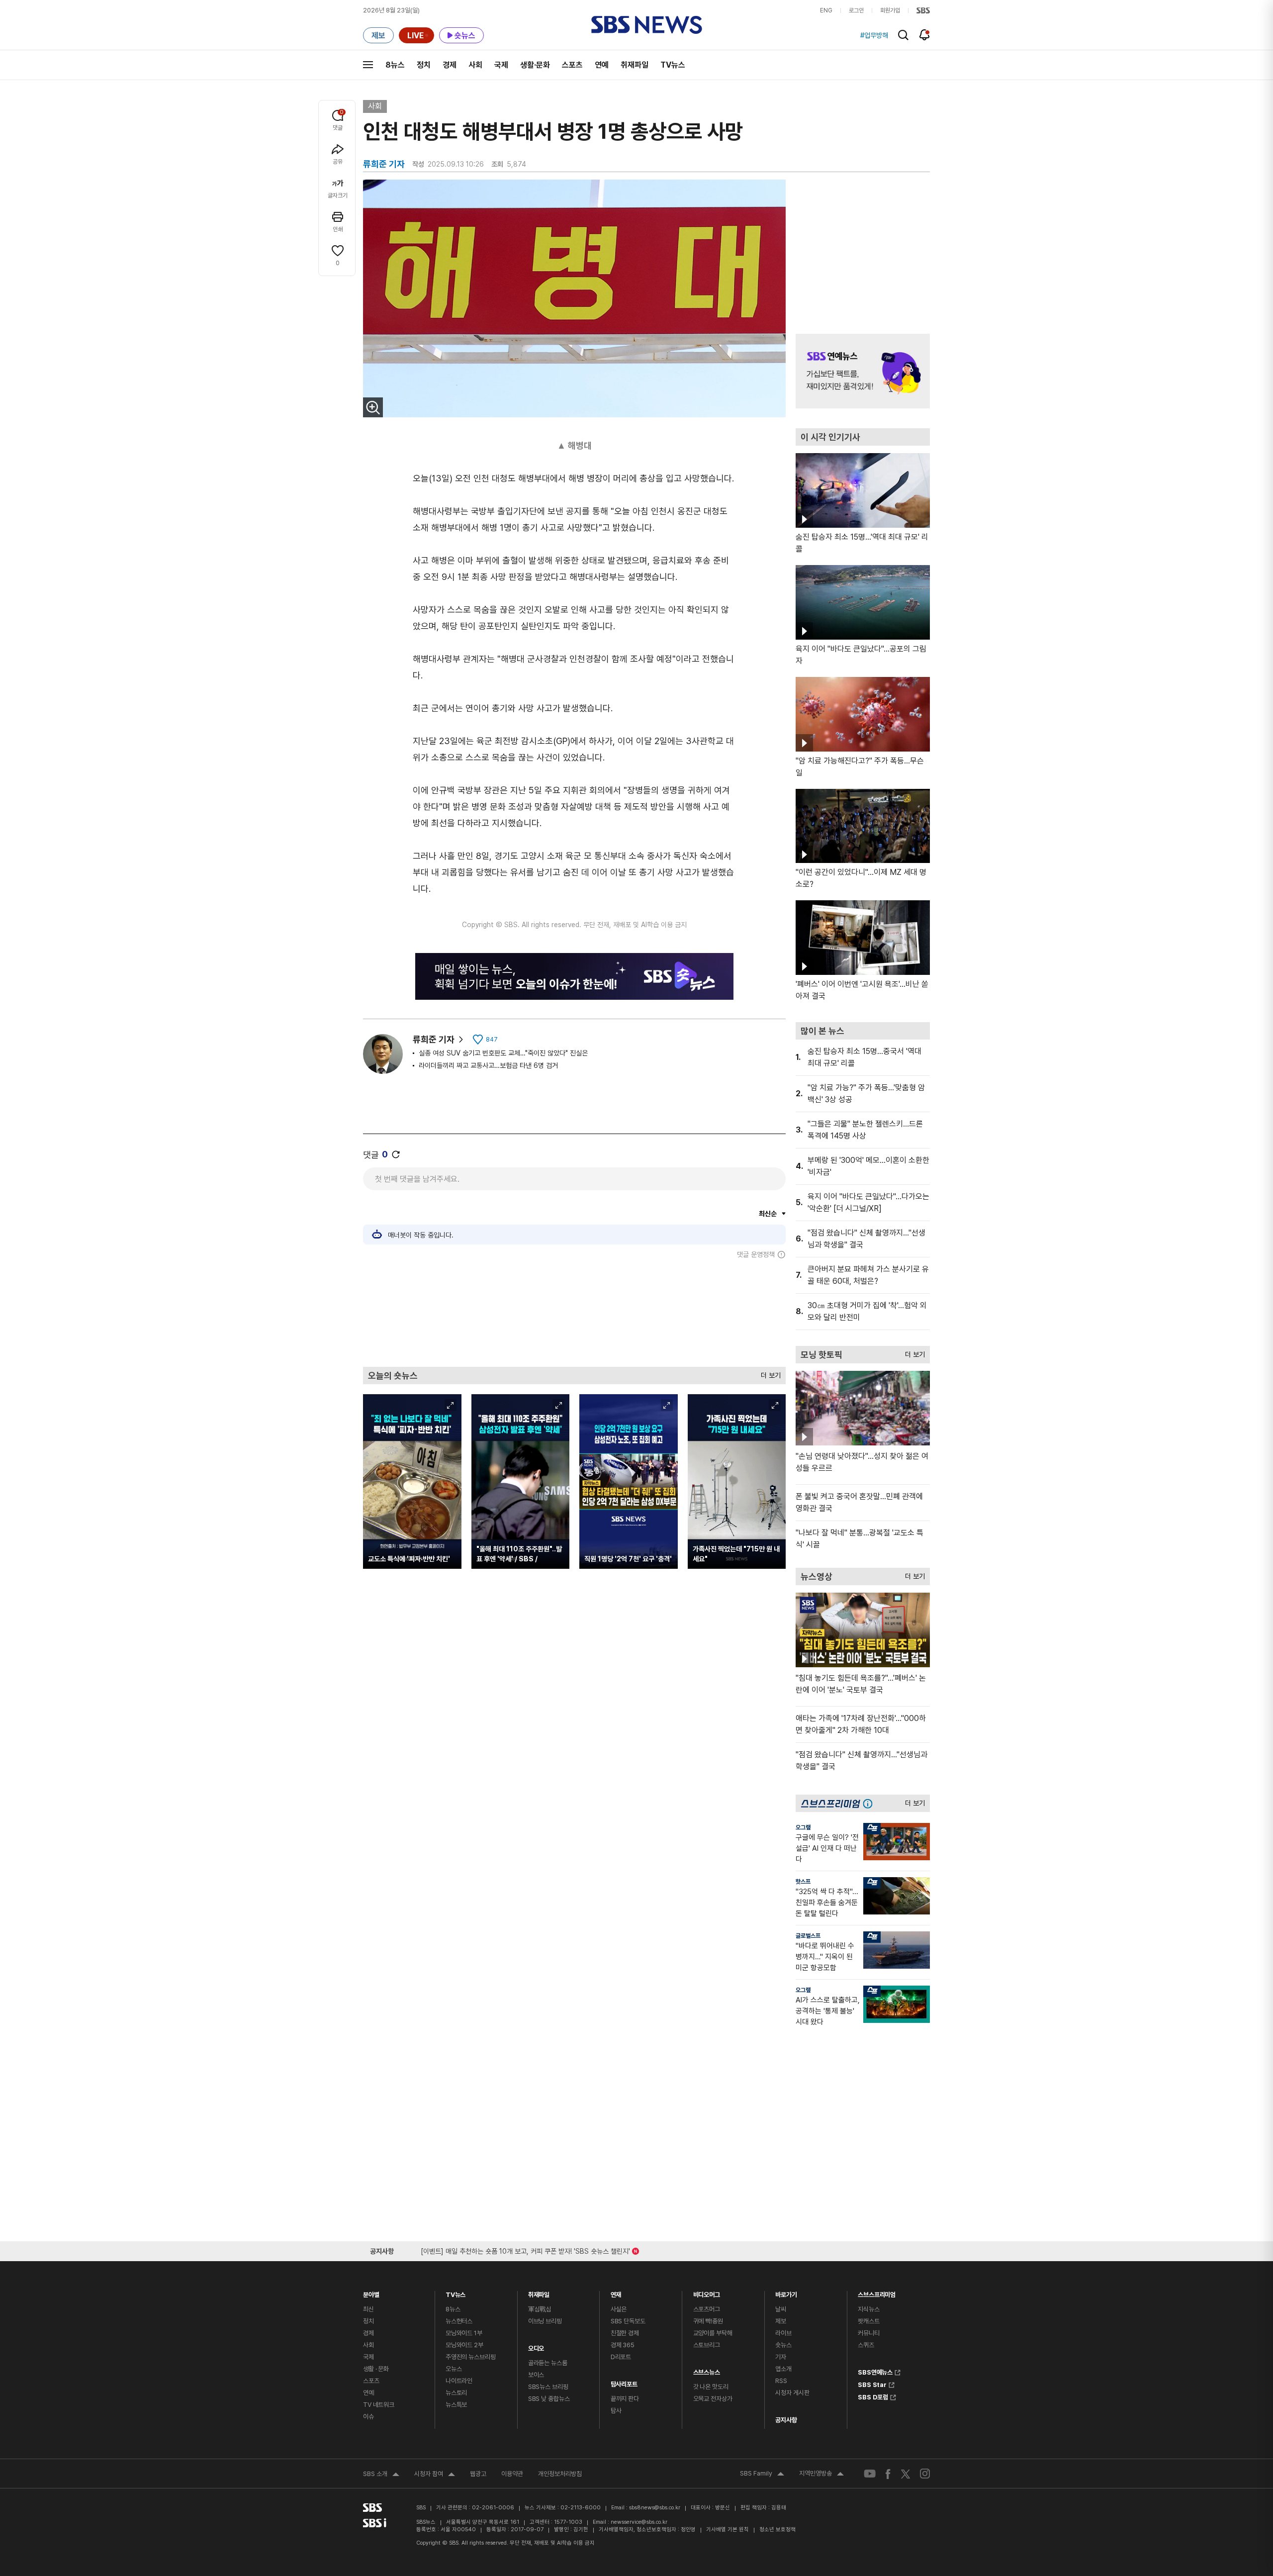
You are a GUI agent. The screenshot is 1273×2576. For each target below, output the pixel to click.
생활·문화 (535, 65)
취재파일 (635, 65)
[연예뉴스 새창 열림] (863, 371)
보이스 (536, 2375)
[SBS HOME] (923, 10)
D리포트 (621, 2357)
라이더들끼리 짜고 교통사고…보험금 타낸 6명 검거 (488, 1065)
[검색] (903, 35)
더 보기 (768, 1373)
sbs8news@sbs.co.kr (655, 2508)
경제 (450, 65)
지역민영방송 (821, 2475)
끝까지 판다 (625, 2399)
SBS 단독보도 (628, 2321)
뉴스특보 (456, 2405)
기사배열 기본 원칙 (727, 2529)
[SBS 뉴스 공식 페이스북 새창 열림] (888, 2474)
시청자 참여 (435, 2475)
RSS (781, 2381)
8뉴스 (395, 65)
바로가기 (786, 2292)
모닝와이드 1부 (464, 2333)
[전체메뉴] (368, 65)
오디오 (536, 2346)
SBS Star (872, 2384)
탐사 (616, 2411)
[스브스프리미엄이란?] (870, 1803)
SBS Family (762, 2475)
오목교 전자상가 (713, 2399)
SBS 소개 (381, 2475)
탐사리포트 (624, 2382)
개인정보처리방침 (560, 2474)
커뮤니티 (868, 2333)
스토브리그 (707, 2345)
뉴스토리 (456, 2393)
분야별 (371, 2292)
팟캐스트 (868, 2321)
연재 (616, 2292)
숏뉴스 (783, 2345)
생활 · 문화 (376, 2369)
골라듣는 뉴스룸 (548, 2363)
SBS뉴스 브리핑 (548, 2387)
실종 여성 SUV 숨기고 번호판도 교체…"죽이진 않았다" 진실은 (503, 1053)
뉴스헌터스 (459, 2321)
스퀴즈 (866, 2345)
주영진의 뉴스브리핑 (471, 2357)
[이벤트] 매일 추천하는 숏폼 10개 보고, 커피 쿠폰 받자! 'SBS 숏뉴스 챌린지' (525, 2249)
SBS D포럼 (873, 2396)
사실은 (619, 2309)
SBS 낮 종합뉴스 (549, 2399)
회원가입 (890, 10)
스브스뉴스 (707, 2370)
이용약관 (512, 2474)
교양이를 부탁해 (713, 2333)
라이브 (783, 2333)
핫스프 (803, 1882)
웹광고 (478, 2474)
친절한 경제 (625, 2333)
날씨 (781, 2309)
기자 (781, 2357)
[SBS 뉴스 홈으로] (647, 25)
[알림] (925, 35)
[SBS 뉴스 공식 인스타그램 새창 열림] (925, 2474)
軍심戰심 (540, 2309)
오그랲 (803, 1827)
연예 (602, 65)
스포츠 (572, 65)
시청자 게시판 (792, 2393)
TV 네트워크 (379, 2405)
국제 (501, 65)
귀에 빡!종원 (708, 2321)
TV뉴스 (673, 65)
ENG (826, 10)
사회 (475, 65)
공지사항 (786, 2420)
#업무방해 (874, 35)
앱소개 (783, 2369)
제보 (781, 2321)
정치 (424, 65)
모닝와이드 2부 (464, 2345)
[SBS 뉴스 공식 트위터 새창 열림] (906, 2473)
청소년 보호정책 (777, 2529)
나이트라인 (459, 2381)
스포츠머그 (707, 2309)
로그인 (856, 10)
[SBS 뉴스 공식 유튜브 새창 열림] (870, 2474)
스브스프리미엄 (877, 2292)
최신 (368, 2309)
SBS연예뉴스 (875, 2371)
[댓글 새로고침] (396, 1154)
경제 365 (623, 2345)
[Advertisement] (574, 1313)
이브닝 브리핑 (545, 2321)
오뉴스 (454, 2369)
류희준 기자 (434, 1039)
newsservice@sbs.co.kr (639, 2522)
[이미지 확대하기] (373, 407)
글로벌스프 (808, 1936)
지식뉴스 (868, 2309)
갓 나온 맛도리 (711, 2387)
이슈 (368, 2417)
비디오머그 (707, 2292)
